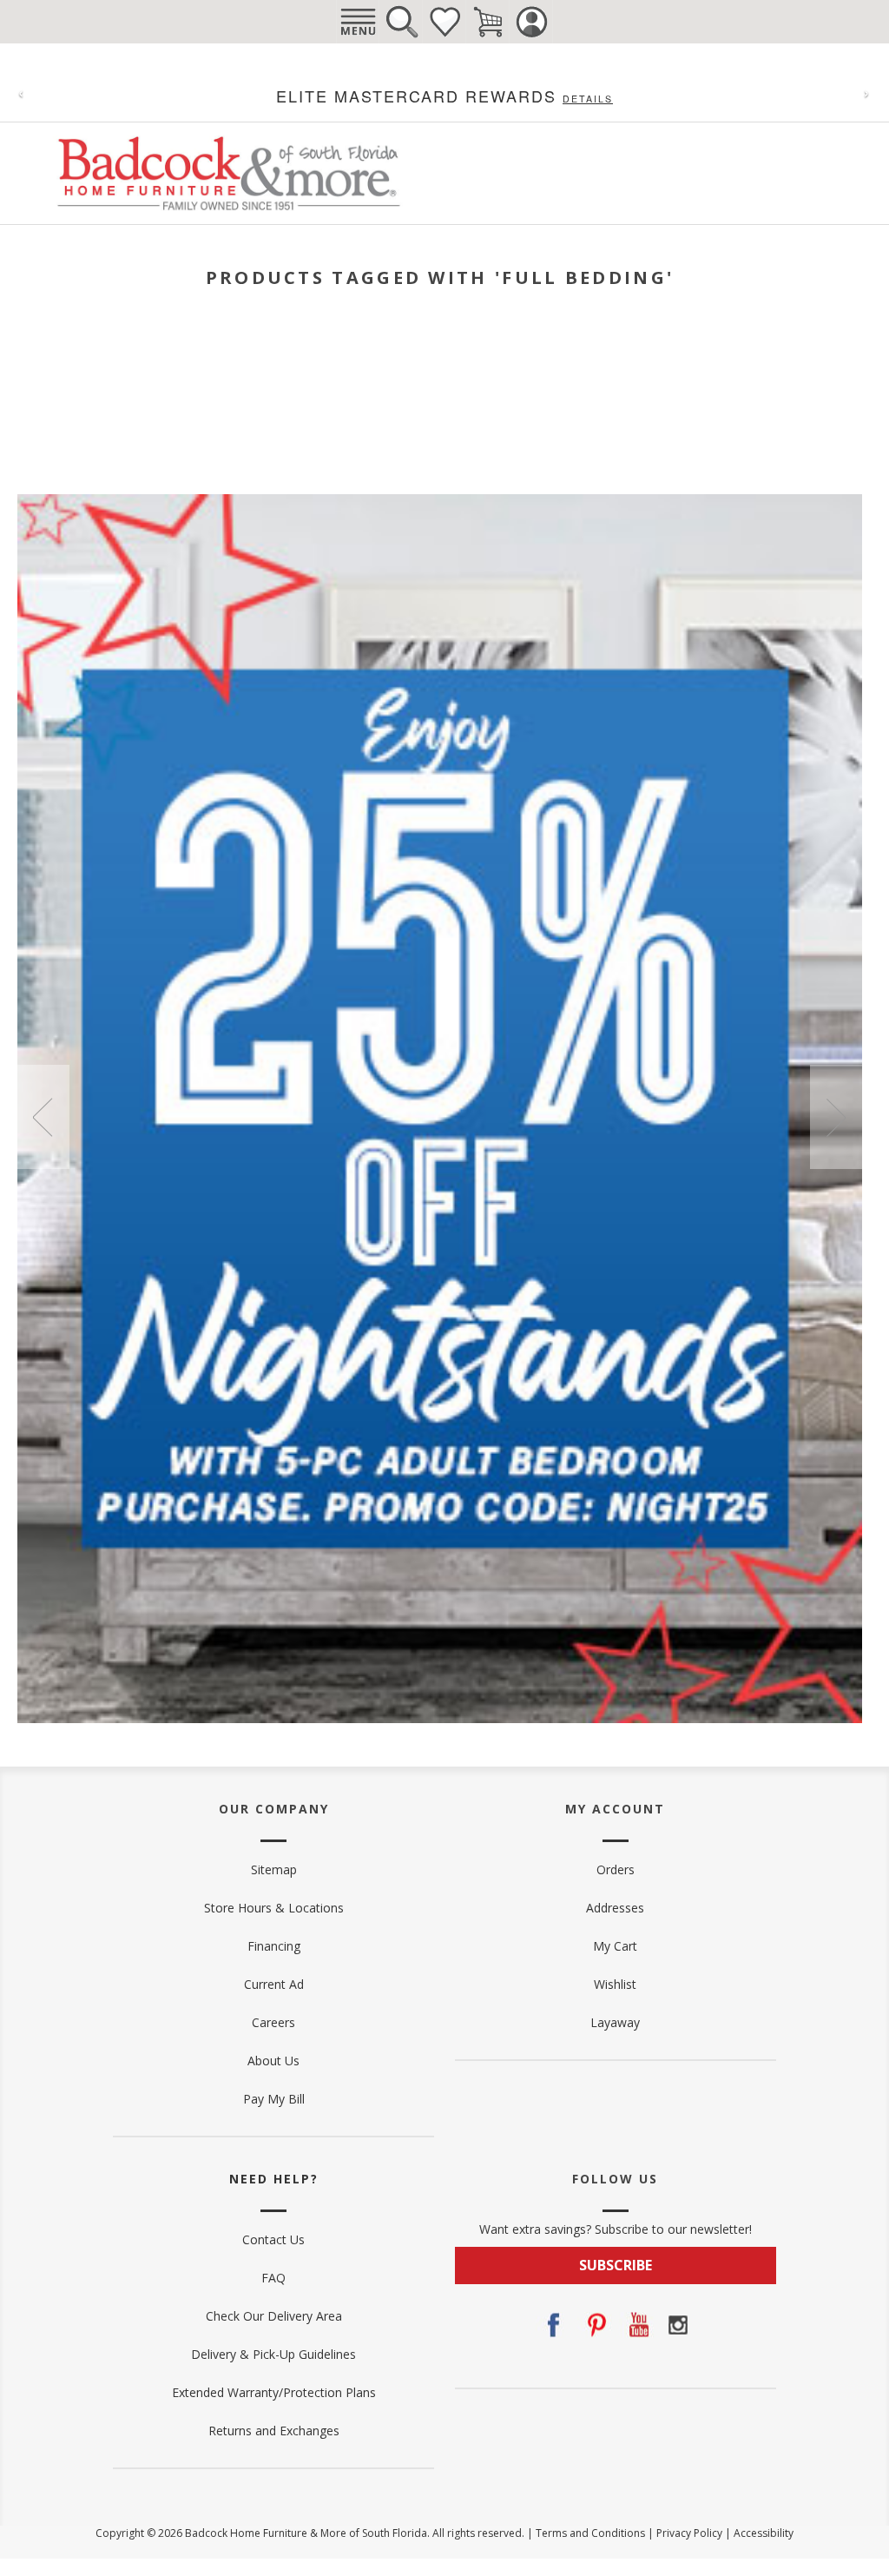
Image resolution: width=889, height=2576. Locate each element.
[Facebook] (553, 2325)
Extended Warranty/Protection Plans (274, 2392)
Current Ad (274, 1984)
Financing (274, 1946)
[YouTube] (636, 2325)
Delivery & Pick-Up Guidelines (273, 2354)
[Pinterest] (595, 2325)
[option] (440, 1109)
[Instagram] (678, 2325)
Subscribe (616, 2265)
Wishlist (444, 22)
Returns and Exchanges (274, 2431)
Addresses (615, 1908)
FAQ (273, 2278)
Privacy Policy (689, 2533)
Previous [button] (43, 1117)
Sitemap (274, 1869)
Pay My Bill (274, 2099)
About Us (273, 2061)
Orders (616, 1869)
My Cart (615, 1946)
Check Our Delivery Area (274, 2316)
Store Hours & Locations (274, 1908)
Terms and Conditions (590, 2533)
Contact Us (273, 2239)
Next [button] (836, 1117)
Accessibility (764, 2533)
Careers (273, 2022)
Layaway (615, 2022)
